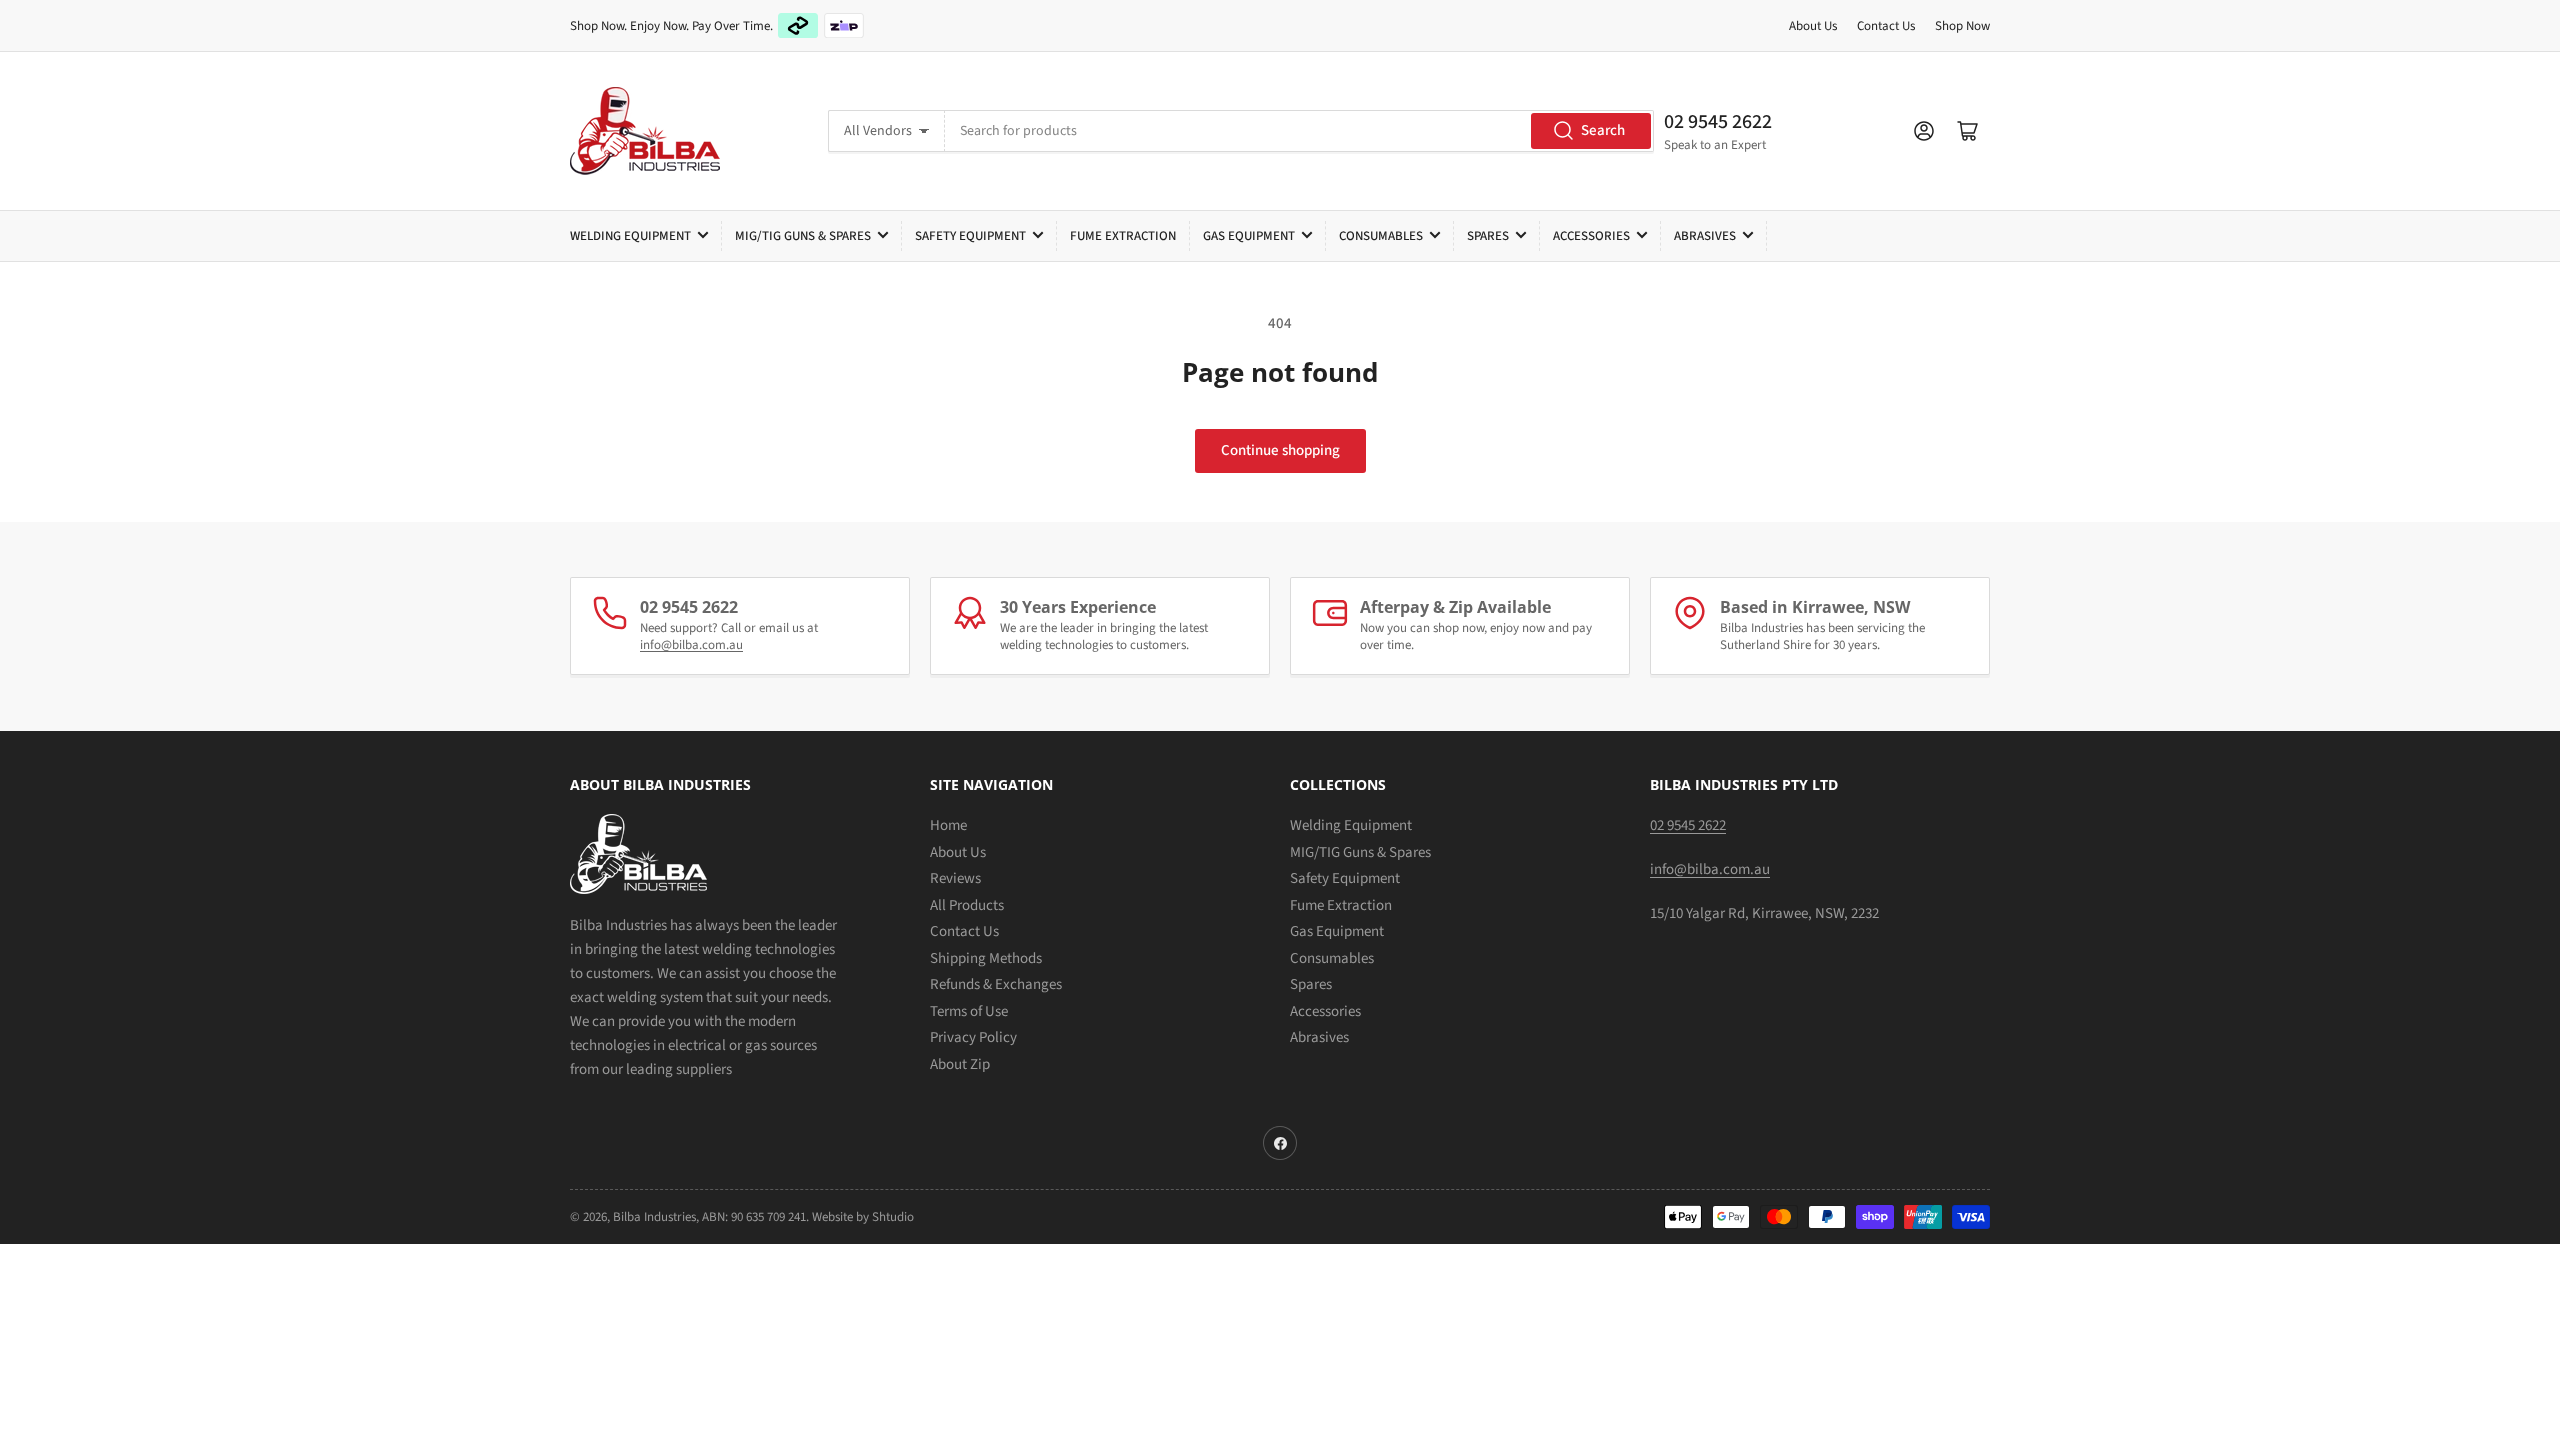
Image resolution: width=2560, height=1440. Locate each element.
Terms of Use (969, 1011)
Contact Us (1886, 26)
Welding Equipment (630, 236)
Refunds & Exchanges (996, 984)
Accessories (1591, 236)
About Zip (960, 1064)
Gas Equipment (1249, 236)
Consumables (1381, 236)
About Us (1813, 26)
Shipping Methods (986, 958)
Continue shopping (1280, 450)
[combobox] (1299, 131)
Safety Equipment (970, 236)
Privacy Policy (973, 1037)
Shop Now (1962, 26)
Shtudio (893, 1217)
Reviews (955, 878)
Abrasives (1705, 236)
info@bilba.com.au (691, 645)
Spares (1488, 236)
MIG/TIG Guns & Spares (803, 236)
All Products (967, 905)
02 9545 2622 (1718, 122)
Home (948, 825)
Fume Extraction (1123, 236)
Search (1603, 130)
